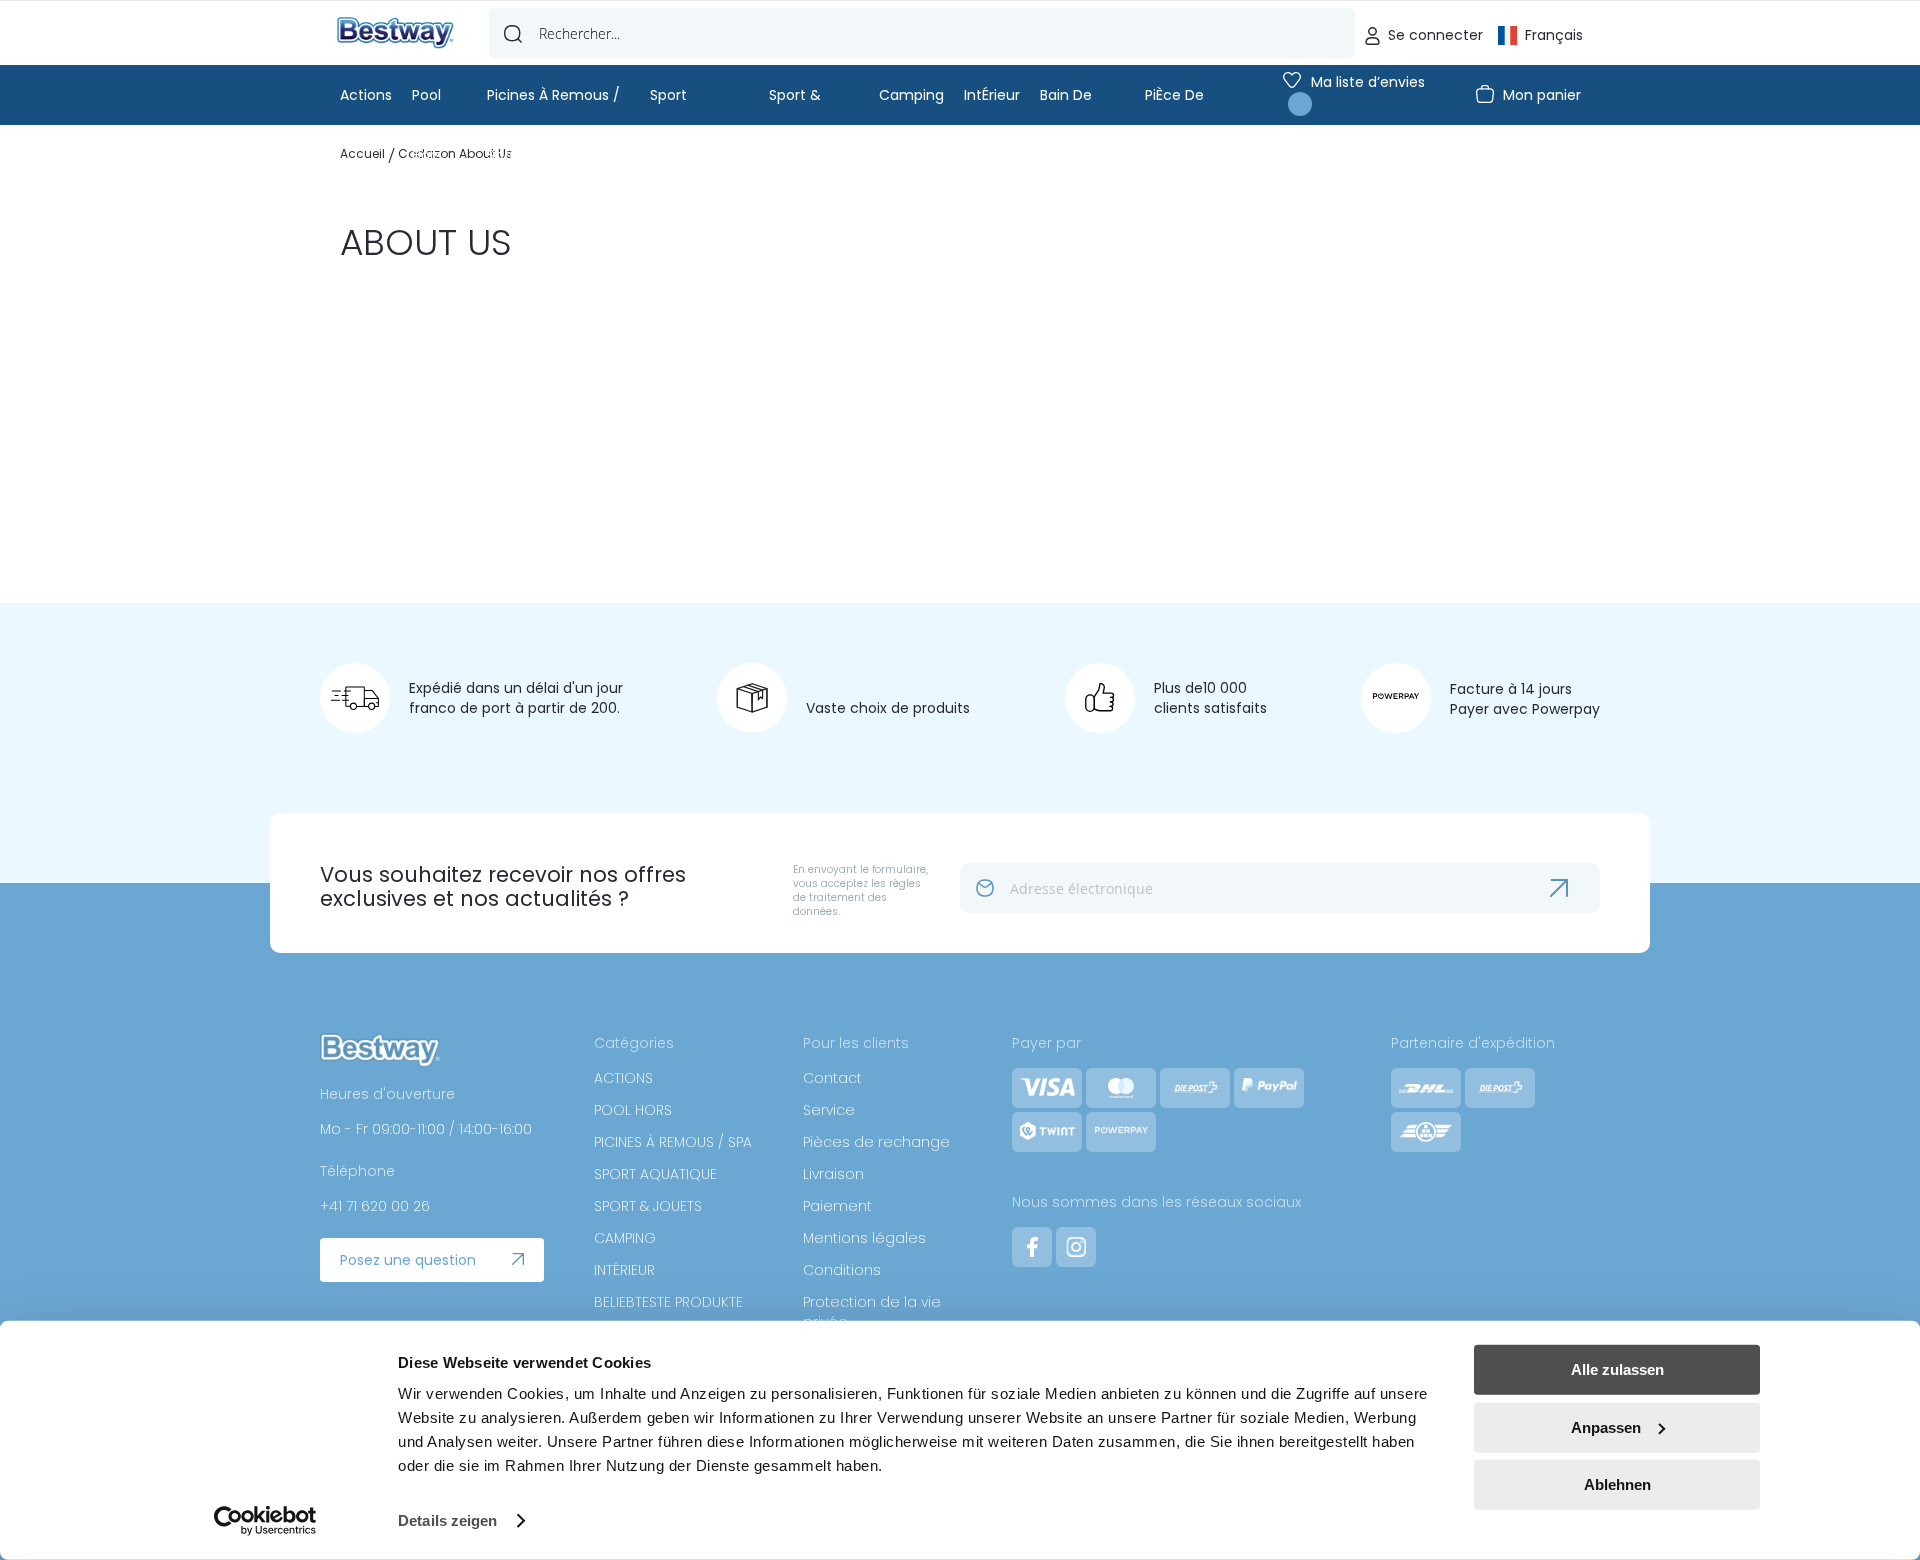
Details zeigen (447, 1520)
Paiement (837, 1206)
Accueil (364, 153)
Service (829, 1110)
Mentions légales (864, 1238)
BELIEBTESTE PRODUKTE (668, 1302)
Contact (832, 1078)
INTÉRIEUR (624, 1270)
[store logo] (395, 33)
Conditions (842, 1270)
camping (911, 95)
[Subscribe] (1575, 888)
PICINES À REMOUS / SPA (673, 1142)
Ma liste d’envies (1368, 82)
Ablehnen (1617, 1484)
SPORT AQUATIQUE (655, 1174)
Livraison (833, 1174)
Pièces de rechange (876, 1142)
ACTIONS (623, 1078)
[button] (1540, 33)
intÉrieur (992, 95)
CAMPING (625, 1238)
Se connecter (1435, 35)
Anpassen (1606, 1426)
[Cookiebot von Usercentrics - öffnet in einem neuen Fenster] (265, 1521)
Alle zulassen (1617, 1369)
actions (366, 95)
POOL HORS (633, 1110)
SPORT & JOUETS (648, 1206)
